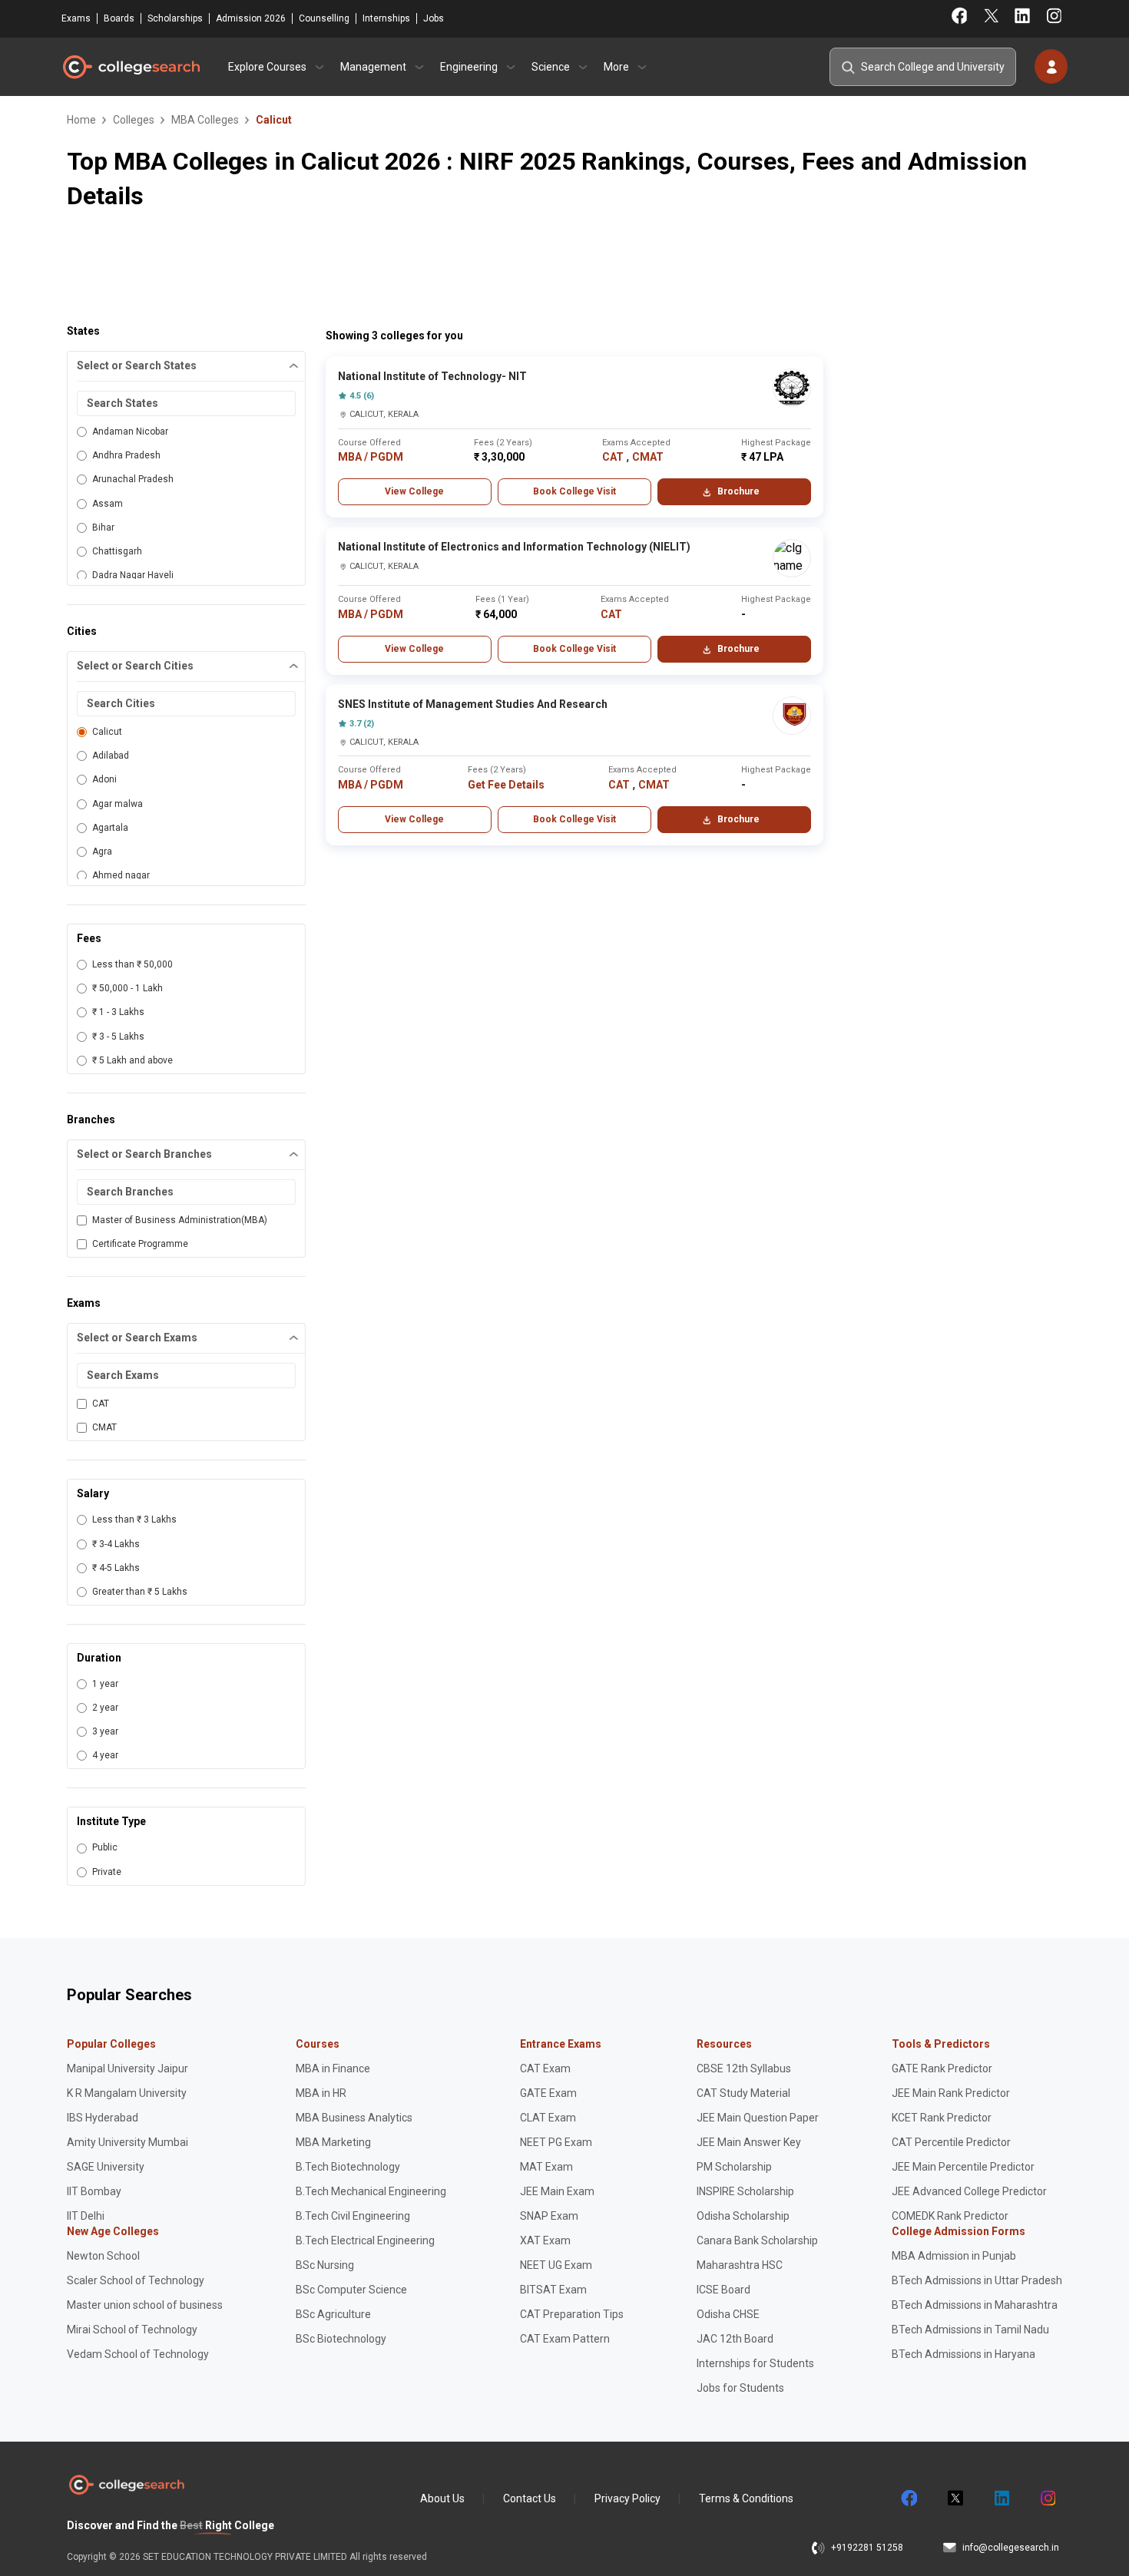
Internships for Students (755, 2363)
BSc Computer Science (351, 2290)
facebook (909, 2498)
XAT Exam (545, 2240)
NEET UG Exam (556, 2265)
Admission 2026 (251, 18)
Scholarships (175, 18)
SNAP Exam (549, 2216)
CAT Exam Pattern (565, 2339)
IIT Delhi (86, 2216)
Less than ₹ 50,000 (132, 964)
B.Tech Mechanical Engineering (371, 2191)
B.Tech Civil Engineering (353, 2216)
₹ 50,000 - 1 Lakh (127, 988)
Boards (119, 18)
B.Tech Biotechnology (348, 2167)
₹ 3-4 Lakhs (116, 1544)
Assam (108, 504)
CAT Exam (545, 2068)
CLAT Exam (548, 2118)
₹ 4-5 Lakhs (116, 1568)
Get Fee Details (506, 785)
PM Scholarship (734, 2167)
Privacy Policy (627, 2498)
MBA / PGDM (371, 457)
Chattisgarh (117, 551)
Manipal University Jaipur (127, 2068)
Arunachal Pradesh (133, 479)
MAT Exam (546, 2167)
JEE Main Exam (557, 2191)
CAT (101, 1404)
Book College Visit (574, 491)
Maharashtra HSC (740, 2265)
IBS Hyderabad (103, 2118)
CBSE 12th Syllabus (744, 2068)
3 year (105, 1731)
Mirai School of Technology (132, 2330)
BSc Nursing (325, 2265)
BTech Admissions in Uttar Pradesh (977, 2280)
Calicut (107, 732)
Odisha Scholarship (743, 2216)
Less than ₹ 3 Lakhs (134, 1519)
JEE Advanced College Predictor (969, 2191)
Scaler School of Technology (136, 2280)
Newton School (103, 2256)
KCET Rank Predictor (942, 2118)
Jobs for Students (740, 2388)
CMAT (104, 1427)
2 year (105, 1708)
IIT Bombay (94, 2191)
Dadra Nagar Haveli (133, 575)
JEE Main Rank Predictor (951, 2093)
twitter (955, 2498)
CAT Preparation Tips (572, 2314)
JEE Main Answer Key (749, 2142)
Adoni (104, 779)
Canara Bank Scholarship (757, 2240)
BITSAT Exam (553, 2290)
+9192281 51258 (867, 2548)
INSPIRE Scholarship (745, 2191)
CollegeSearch (131, 67)
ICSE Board (723, 2290)
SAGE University (106, 2167)
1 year (105, 1684)
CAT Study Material (743, 2093)
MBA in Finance (333, 2068)
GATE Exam (548, 2093)
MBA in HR (321, 2093)
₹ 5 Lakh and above (132, 1060)
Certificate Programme (140, 1244)
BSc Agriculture (333, 2314)
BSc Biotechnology (341, 2339)
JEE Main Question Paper (758, 2118)
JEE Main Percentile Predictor (963, 2167)
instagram (1047, 2498)
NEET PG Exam (556, 2142)
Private (107, 1872)
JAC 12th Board (735, 2339)
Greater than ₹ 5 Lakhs (140, 1592)
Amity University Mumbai (127, 2142)
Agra (102, 852)
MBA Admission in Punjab (954, 2256)
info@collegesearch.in (1011, 2548)
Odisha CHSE (728, 2314)
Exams (76, 18)
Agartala (110, 828)
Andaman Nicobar (130, 432)
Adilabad (111, 756)
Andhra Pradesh (126, 455)
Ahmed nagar (121, 875)
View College (414, 491)
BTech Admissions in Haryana (963, 2354)
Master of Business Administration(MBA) (180, 1220)
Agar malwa (118, 804)
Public (105, 1847)
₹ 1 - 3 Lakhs (118, 1012)
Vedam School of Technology (138, 2354)
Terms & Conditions (746, 2498)
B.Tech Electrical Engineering (365, 2240)
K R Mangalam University (127, 2093)
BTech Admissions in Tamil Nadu (970, 2330)
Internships (386, 18)
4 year (105, 1755)
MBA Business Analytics (354, 2118)
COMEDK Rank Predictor (950, 2216)
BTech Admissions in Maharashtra (975, 2305)
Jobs (434, 18)
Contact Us (530, 2498)
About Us (442, 2498)
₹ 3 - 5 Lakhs (118, 1037)
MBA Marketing (333, 2142)
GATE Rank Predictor (942, 2068)
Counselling (324, 18)
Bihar (103, 527)
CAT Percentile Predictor (951, 2142)
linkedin (1001, 2498)
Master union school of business (145, 2305)
